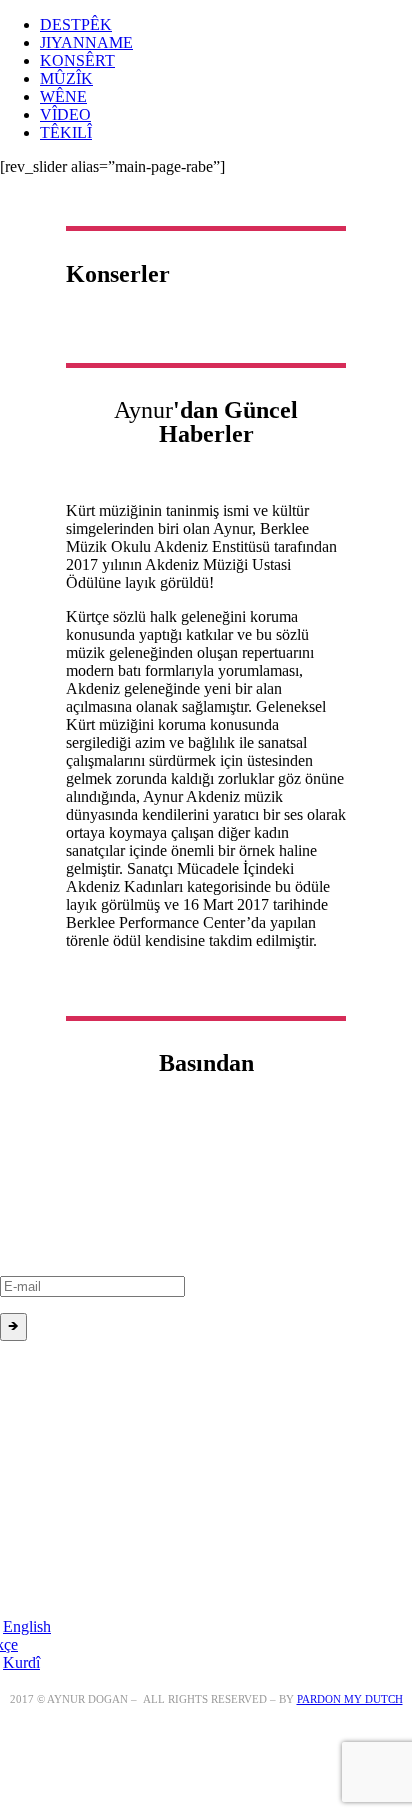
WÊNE (63, 96)
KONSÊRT (77, 60)
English (27, 1626)
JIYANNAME (86, 42)
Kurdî (21, 1662)
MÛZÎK (66, 78)
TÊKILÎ (66, 132)
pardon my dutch (350, 1699)
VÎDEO (65, 114)
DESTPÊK (76, 24)
